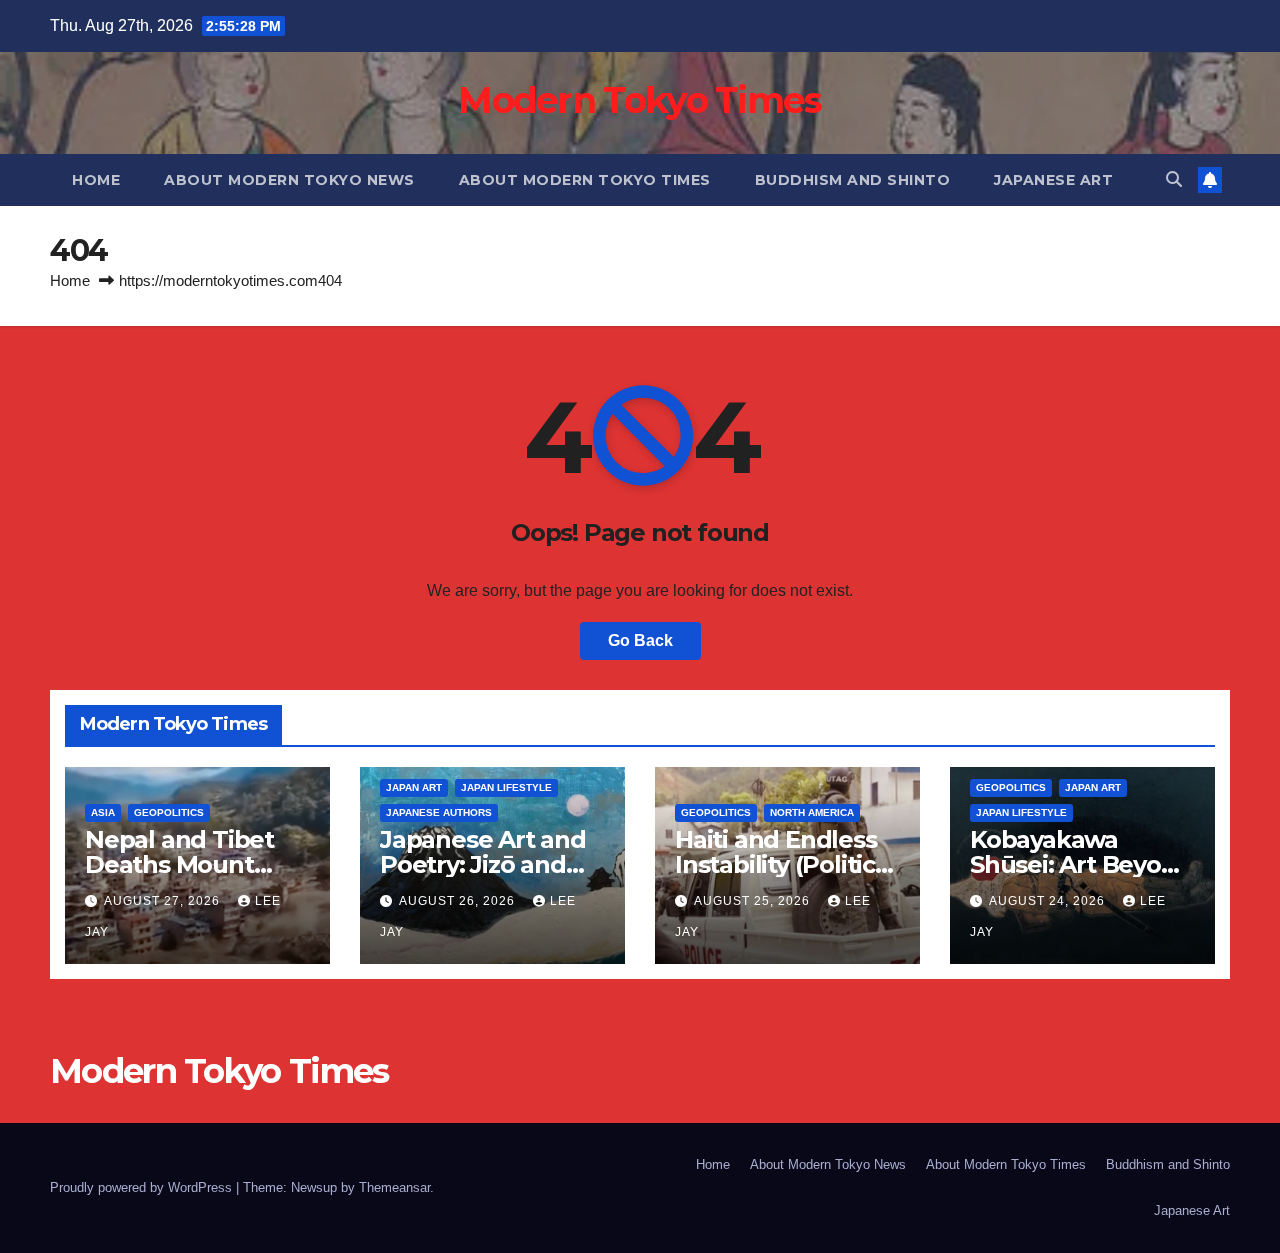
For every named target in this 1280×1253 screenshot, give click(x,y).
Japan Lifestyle (506, 787)
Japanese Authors (439, 812)
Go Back (640, 640)
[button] (1174, 179)
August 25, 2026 (754, 901)
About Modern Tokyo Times (585, 180)
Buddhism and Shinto (853, 180)
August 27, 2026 (164, 901)
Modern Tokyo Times (639, 100)
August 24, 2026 (1049, 901)
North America (812, 812)
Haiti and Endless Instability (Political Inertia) (785, 864)
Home (96, 180)
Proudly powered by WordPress (143, 1187)
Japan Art (414, 787)
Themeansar (394, 1187)
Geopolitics (169, 812)
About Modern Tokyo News (289, 180)
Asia (103, 812)
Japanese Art (1053, 180)
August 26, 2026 (459, 901)
